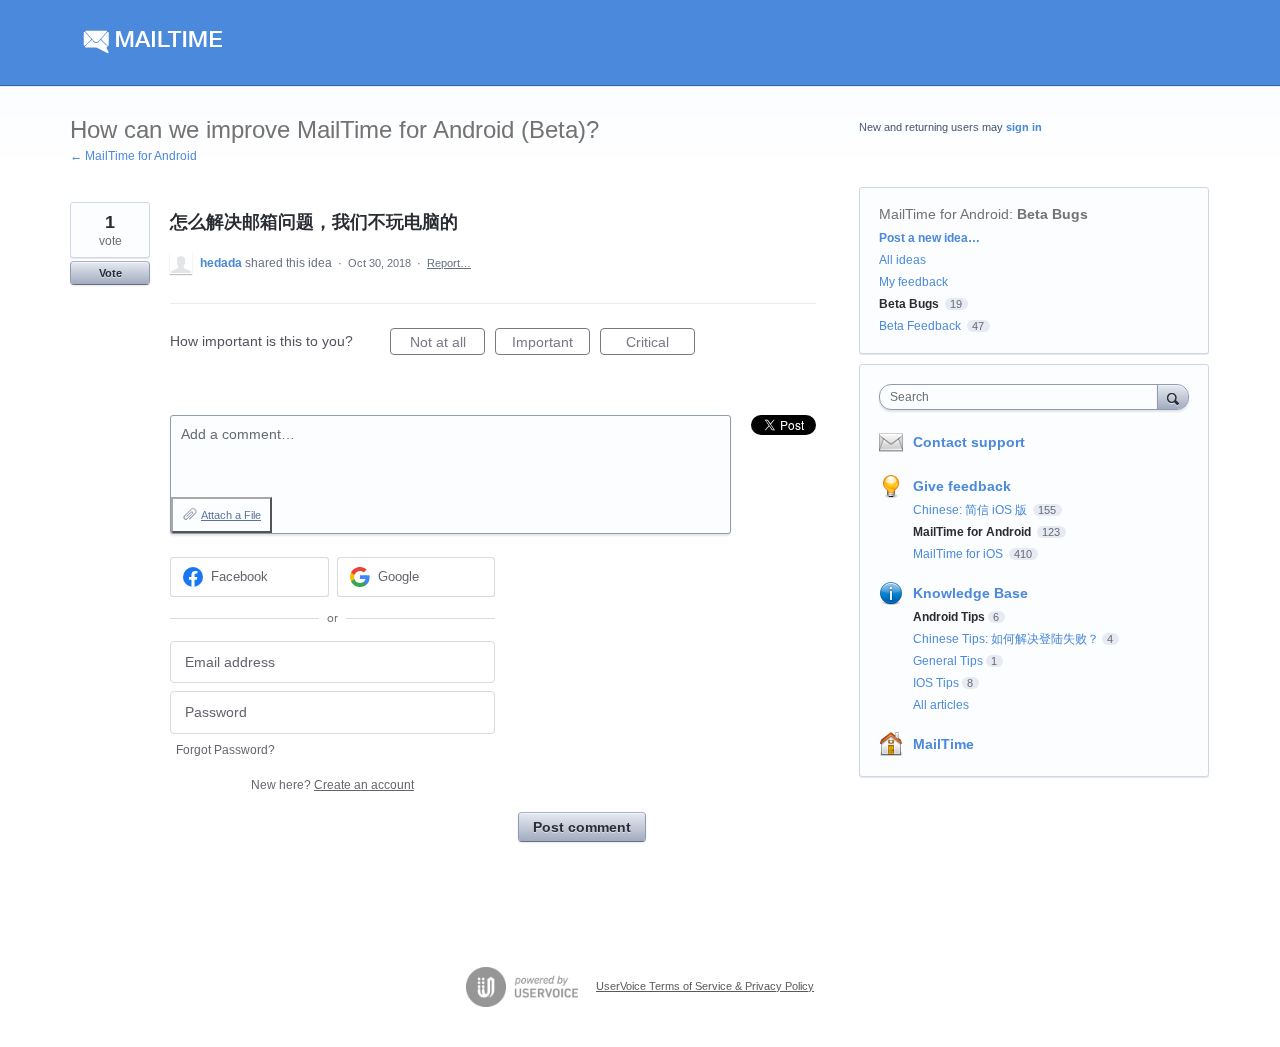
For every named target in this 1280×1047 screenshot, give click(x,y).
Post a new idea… (929, 238)
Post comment (582, 827)
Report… (449, 263)
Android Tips (949, 617)
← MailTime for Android (133, 156)
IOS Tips (936, 683)
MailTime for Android (944, 214)
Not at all (447, 344)
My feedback (913, 282)
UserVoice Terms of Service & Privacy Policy (705, 986)
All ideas (902, 260)
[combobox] (1023, 397)
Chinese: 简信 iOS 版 (971, 510)
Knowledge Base (970, 593)
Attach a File (231, 515)
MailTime (943, 744)
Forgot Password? (225, 750)
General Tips (948, 661)
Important (551, 344)
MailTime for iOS (959, 554)
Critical (660, 344)
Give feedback (962, 486)
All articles (941, 705)
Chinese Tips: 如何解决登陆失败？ (1006, 639)
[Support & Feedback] (259, 43)
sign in (1024, 127)
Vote (110, 273)
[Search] (1173, 396)
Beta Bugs (1052, 214)
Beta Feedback (920, 326)
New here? (332, 785)
